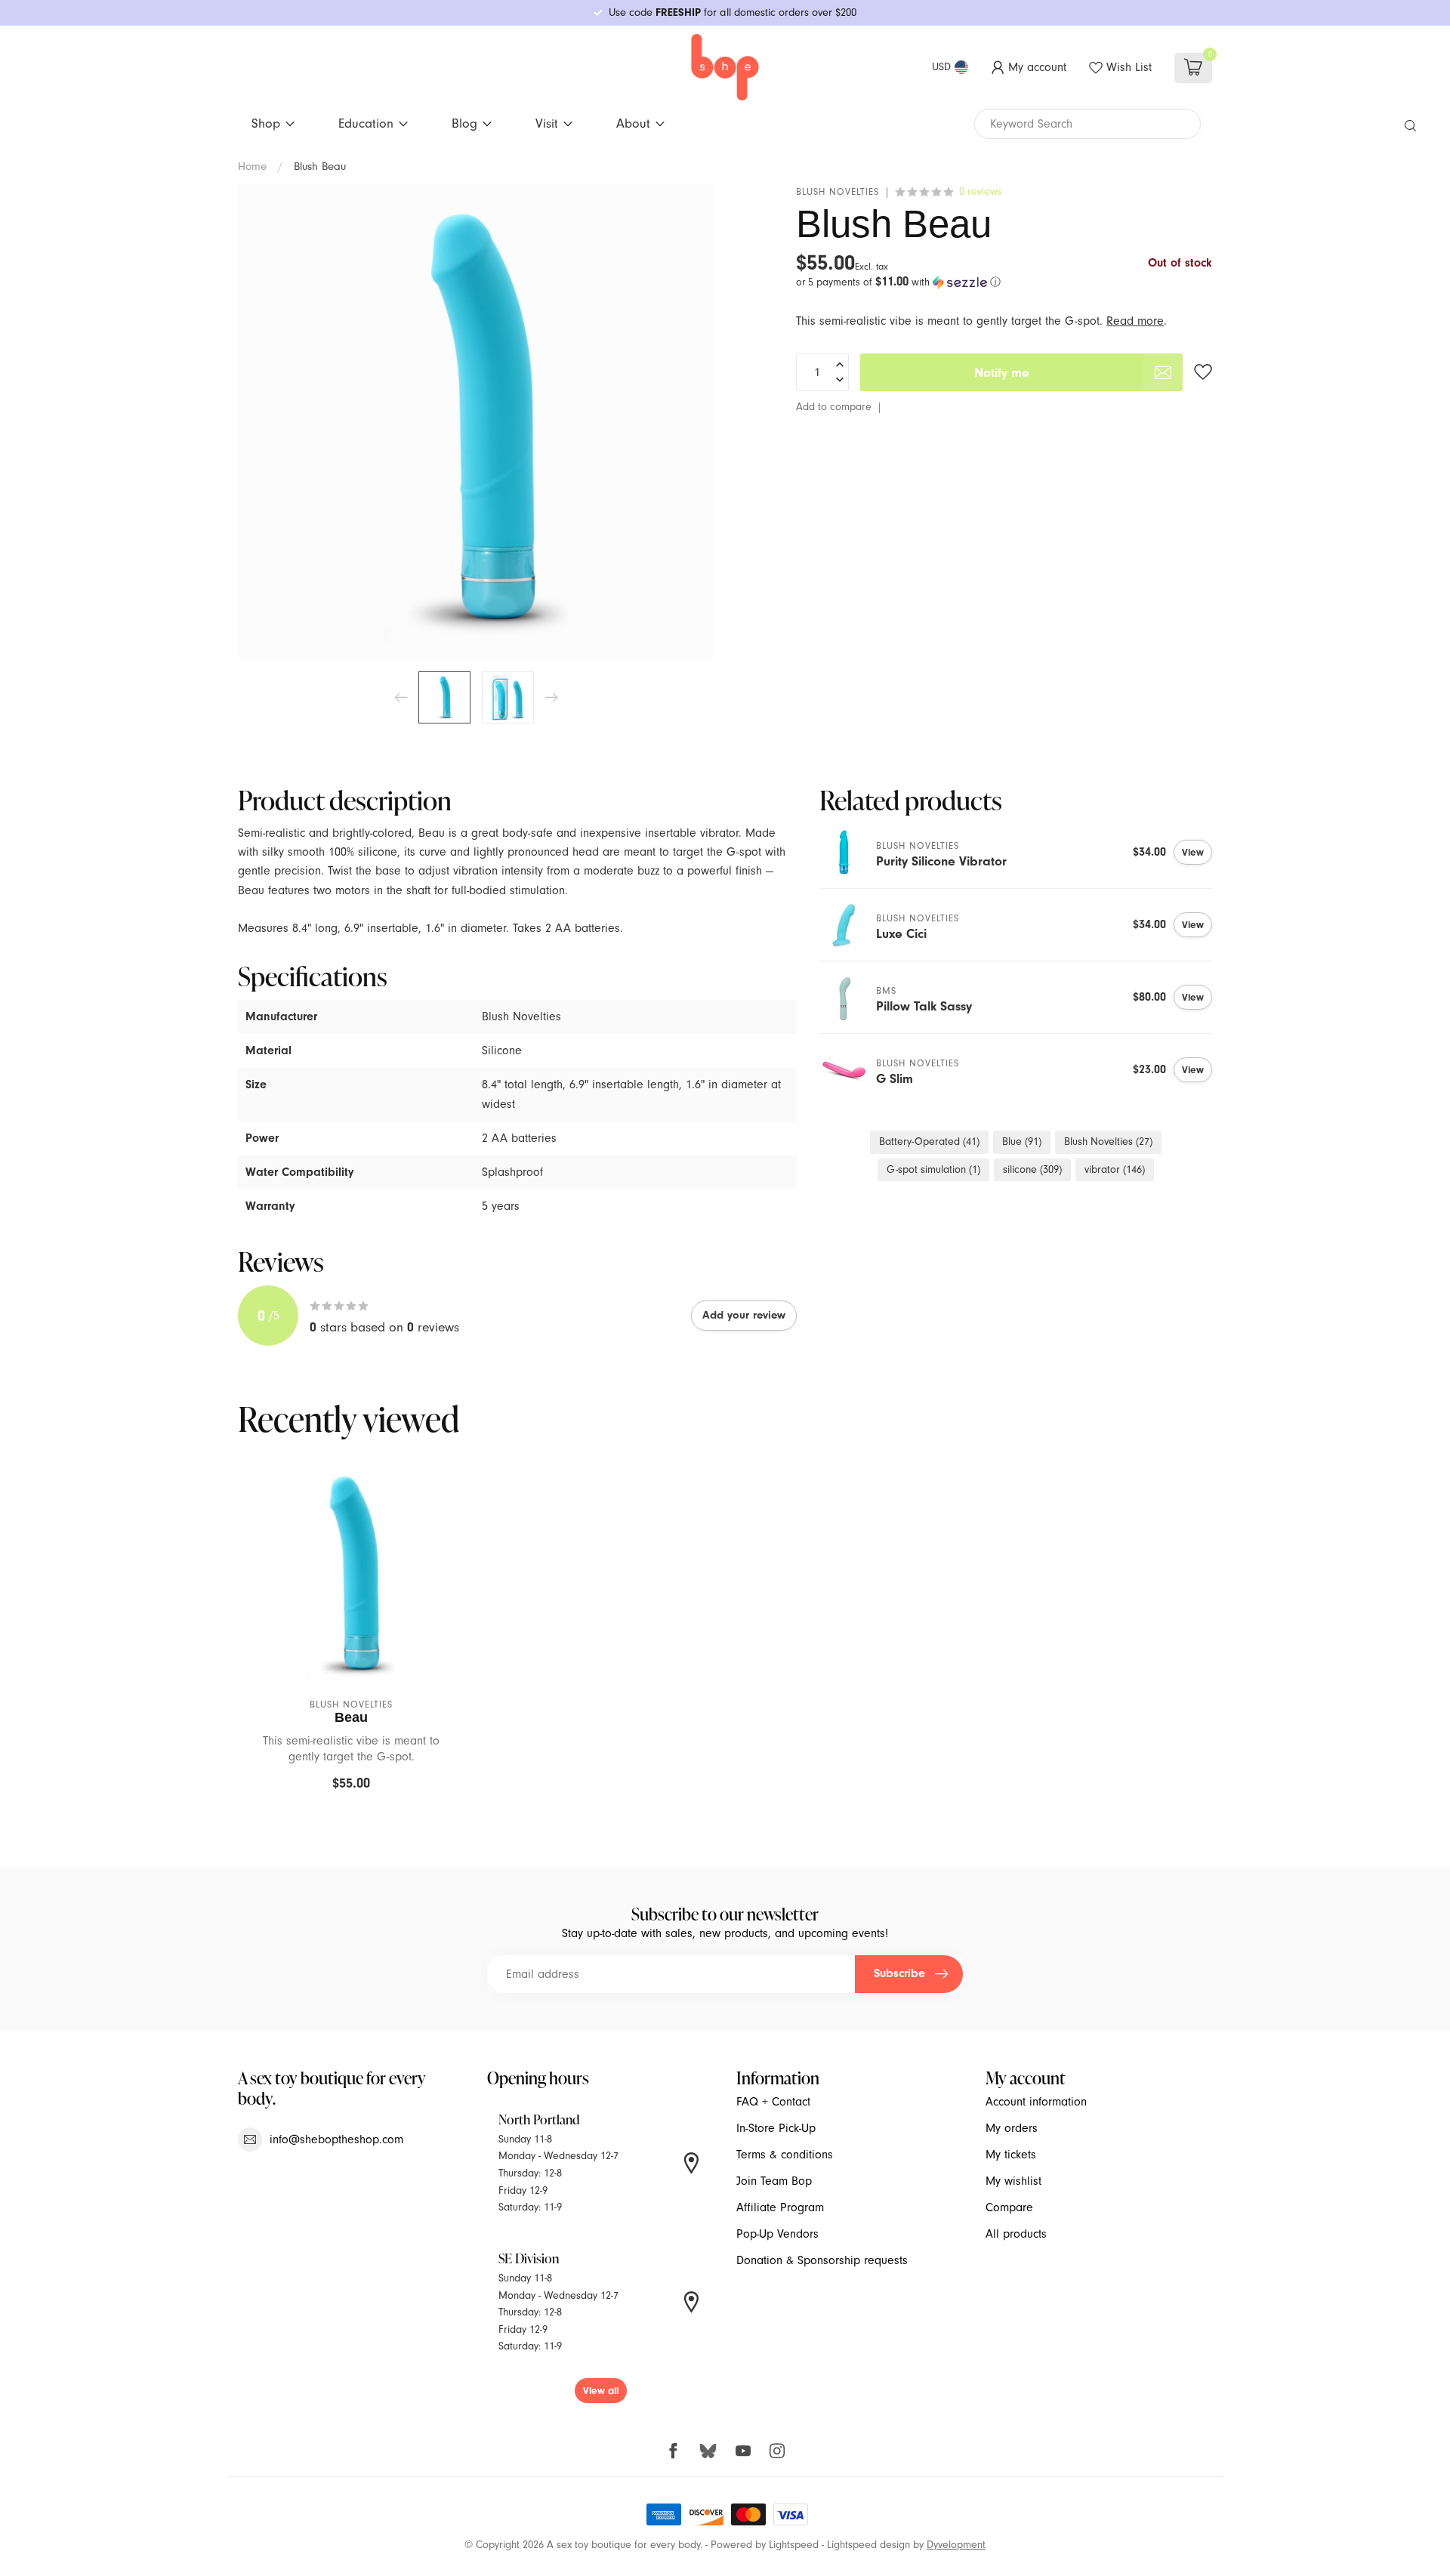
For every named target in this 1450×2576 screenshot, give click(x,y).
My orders (1012, 2128)
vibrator (1115, 1169)
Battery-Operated (929, 1141)
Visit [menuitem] (547, 123)
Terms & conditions (785, 2155)
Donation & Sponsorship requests (822, 2260)
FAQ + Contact (773, 2102)
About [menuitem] (633, 123)
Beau (351, 1717)
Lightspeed (794, 2545)
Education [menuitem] (366, 123)
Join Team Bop (774, 2181)
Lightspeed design (868, 2545)
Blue (1022, 1141)
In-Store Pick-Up (776, 2128)
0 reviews (981, 191)
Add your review (744, 1315)
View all (601, 2391)
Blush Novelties (838, 192)
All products (1016, 2234)
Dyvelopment (956, 2545)
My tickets (1011, 2155)
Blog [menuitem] (464, 123)
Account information (1036, 2102)
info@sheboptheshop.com (336, 2139)
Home (252, 166)
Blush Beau (320, 166)
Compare (1009, 2207)
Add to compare (834, 407)
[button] (1004, 282)
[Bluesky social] (708, 2450)
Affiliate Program (780, 2207)
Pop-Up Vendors (777, 2234)
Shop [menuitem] (266, 123)
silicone (1032, 1169)
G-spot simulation (933, 1169)
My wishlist (1013, 2181)
